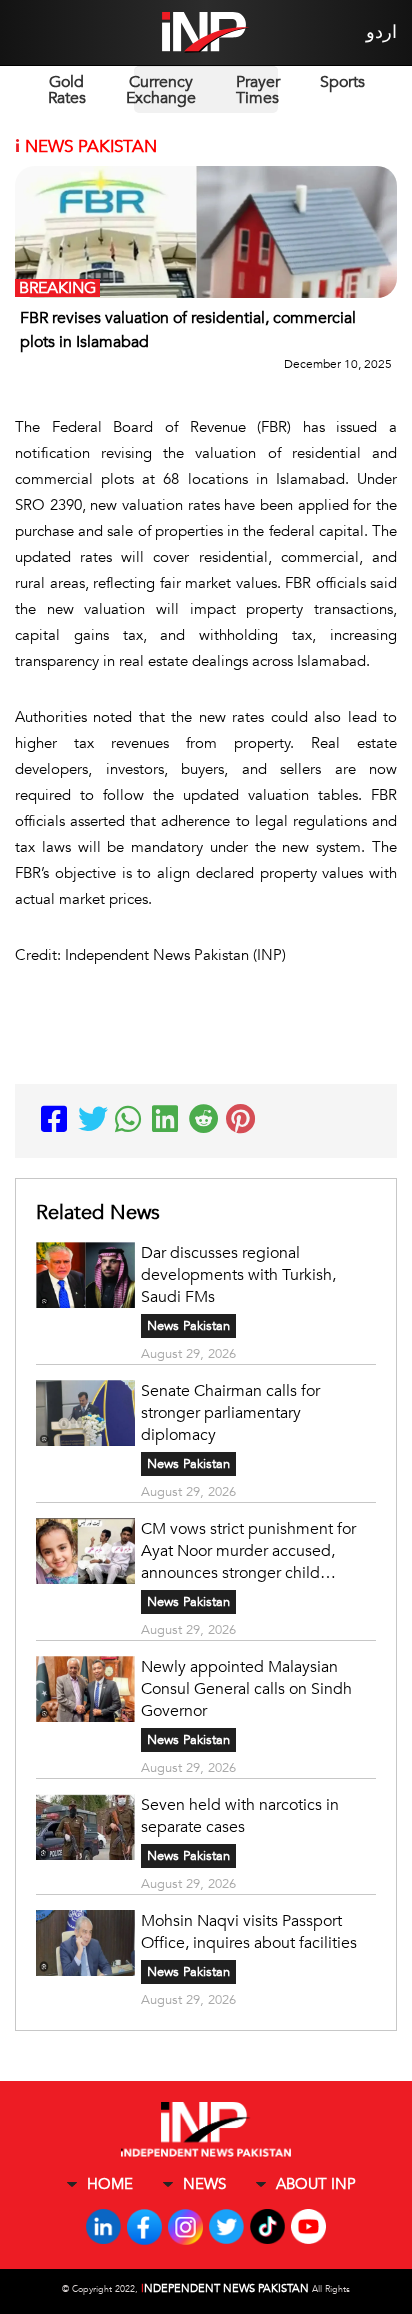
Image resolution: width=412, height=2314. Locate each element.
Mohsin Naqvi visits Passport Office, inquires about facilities (249, 1932)
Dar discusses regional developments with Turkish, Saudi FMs (238, 1275)
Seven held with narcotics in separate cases (240, 1816)
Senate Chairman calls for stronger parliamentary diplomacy (230, 1413)
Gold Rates (67, 90)
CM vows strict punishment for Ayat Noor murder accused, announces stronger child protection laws (248, 1551)
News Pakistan (188, 1326)
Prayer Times (258, 90)
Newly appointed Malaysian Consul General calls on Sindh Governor (246, 1689)
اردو (381, 32)
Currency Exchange (161, 90)
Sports (342, 82)
